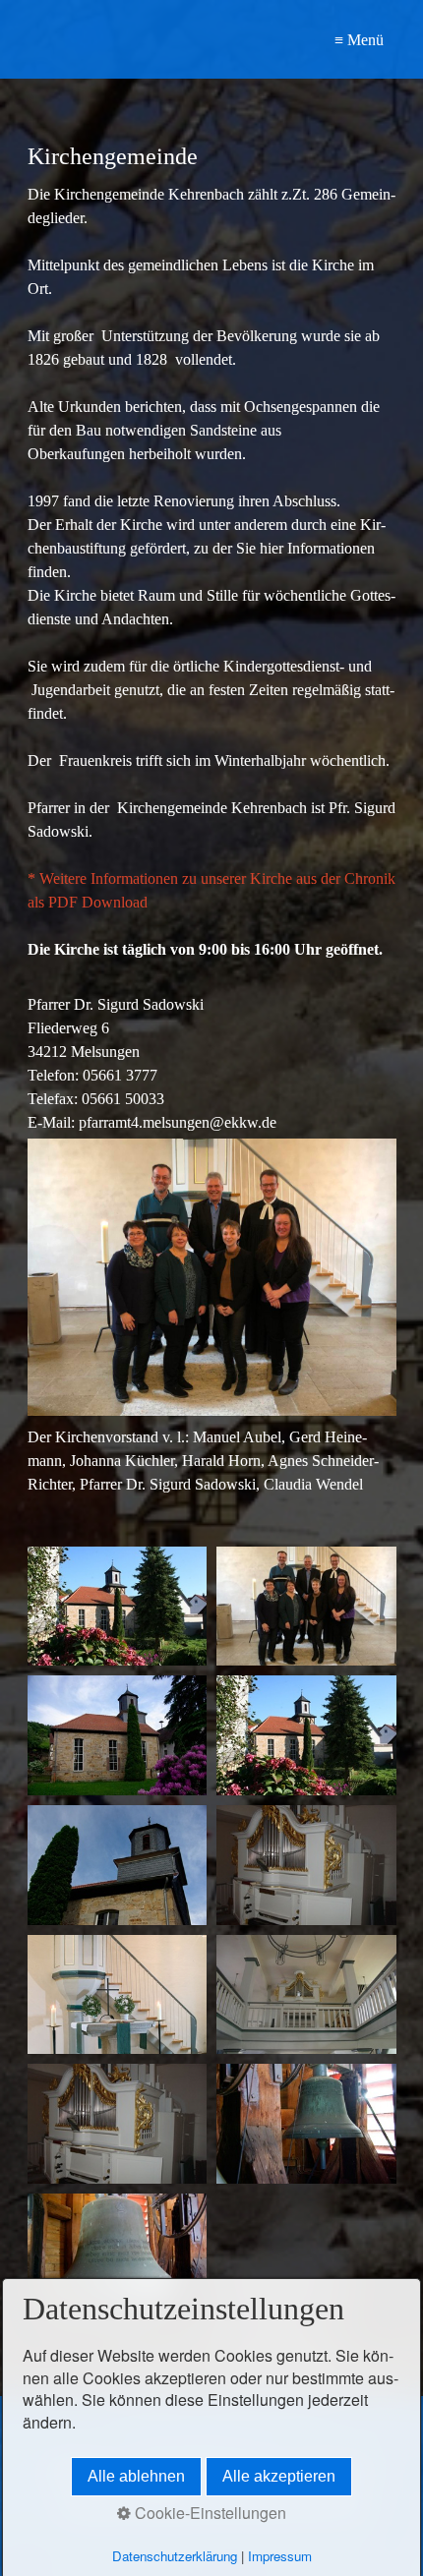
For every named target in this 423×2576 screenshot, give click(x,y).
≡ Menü (359, 40)
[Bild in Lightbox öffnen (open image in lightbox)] (118, 1607)
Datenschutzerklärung (175, 2556)
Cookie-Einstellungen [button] (209, 2513)
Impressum (280, 2556)
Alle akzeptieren (279, 2476)
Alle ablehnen (136, 2476)
